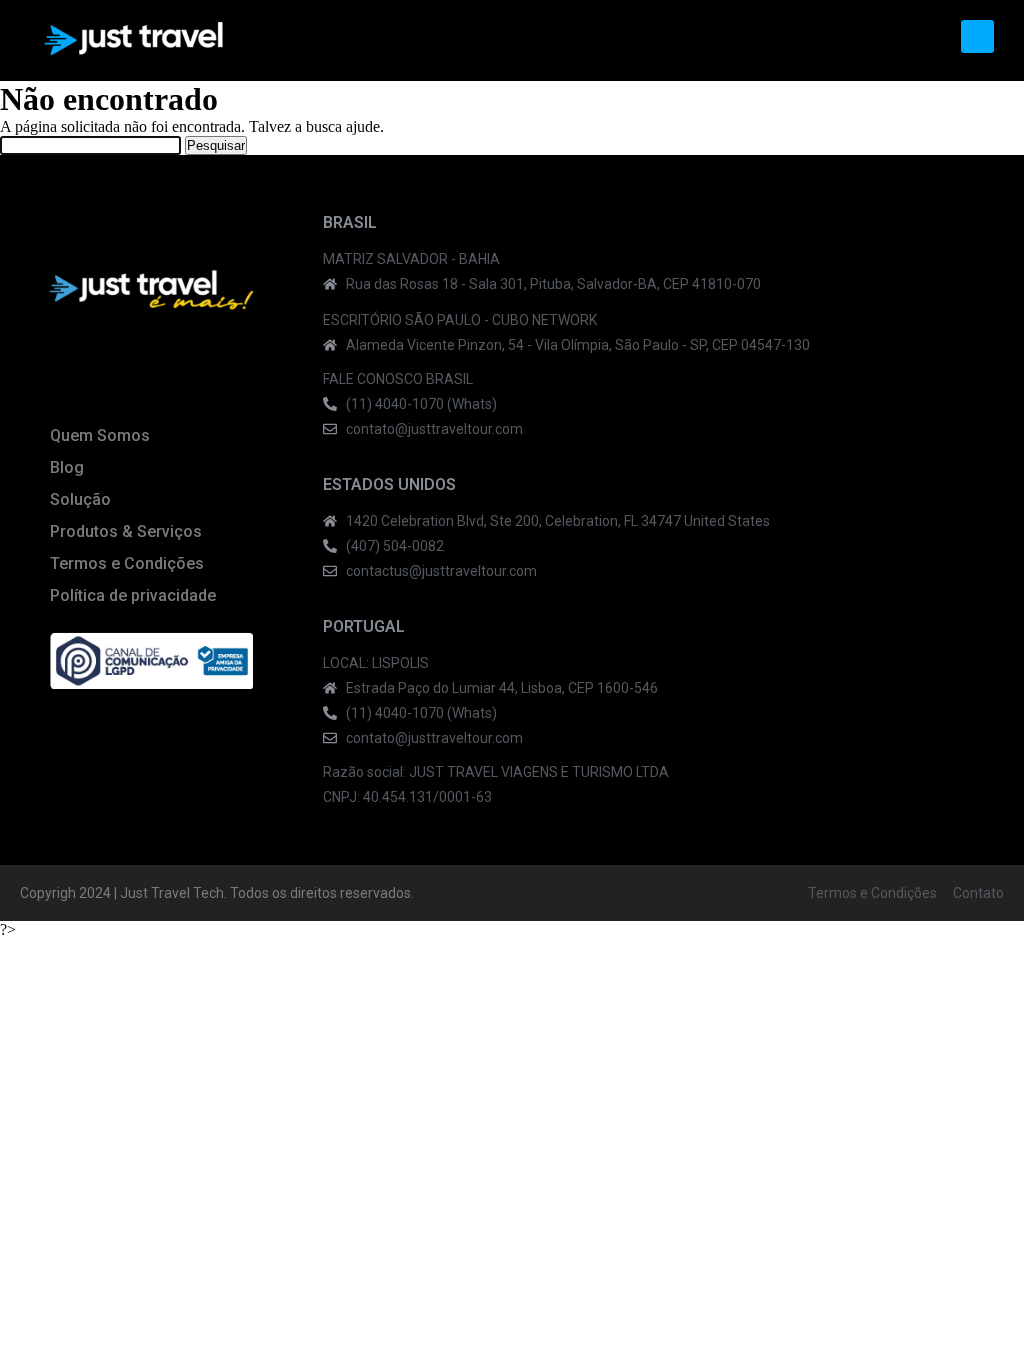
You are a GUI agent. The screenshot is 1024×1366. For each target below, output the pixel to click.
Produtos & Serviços (126, 531)
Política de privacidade (133, 595)
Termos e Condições (127, 563)
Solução (80, 499)
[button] (977, 36)
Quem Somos (100, 435)
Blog (67, 467)
